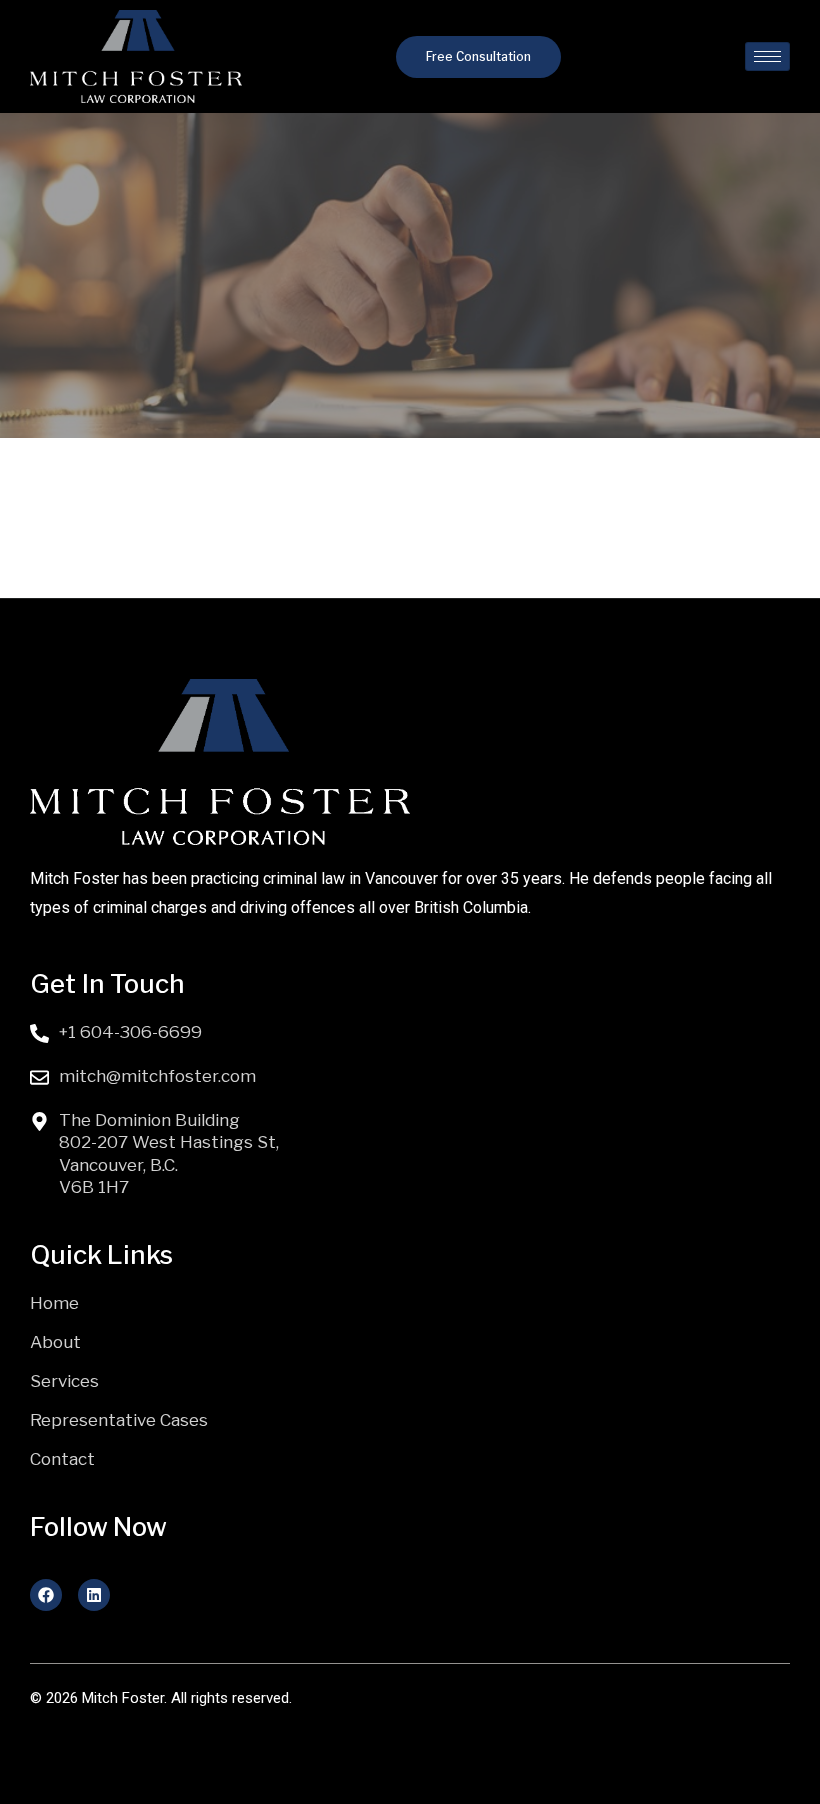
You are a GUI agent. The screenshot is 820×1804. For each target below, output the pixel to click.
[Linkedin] (94, 1595)
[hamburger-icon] (767, 56)
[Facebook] (46, 1595)
